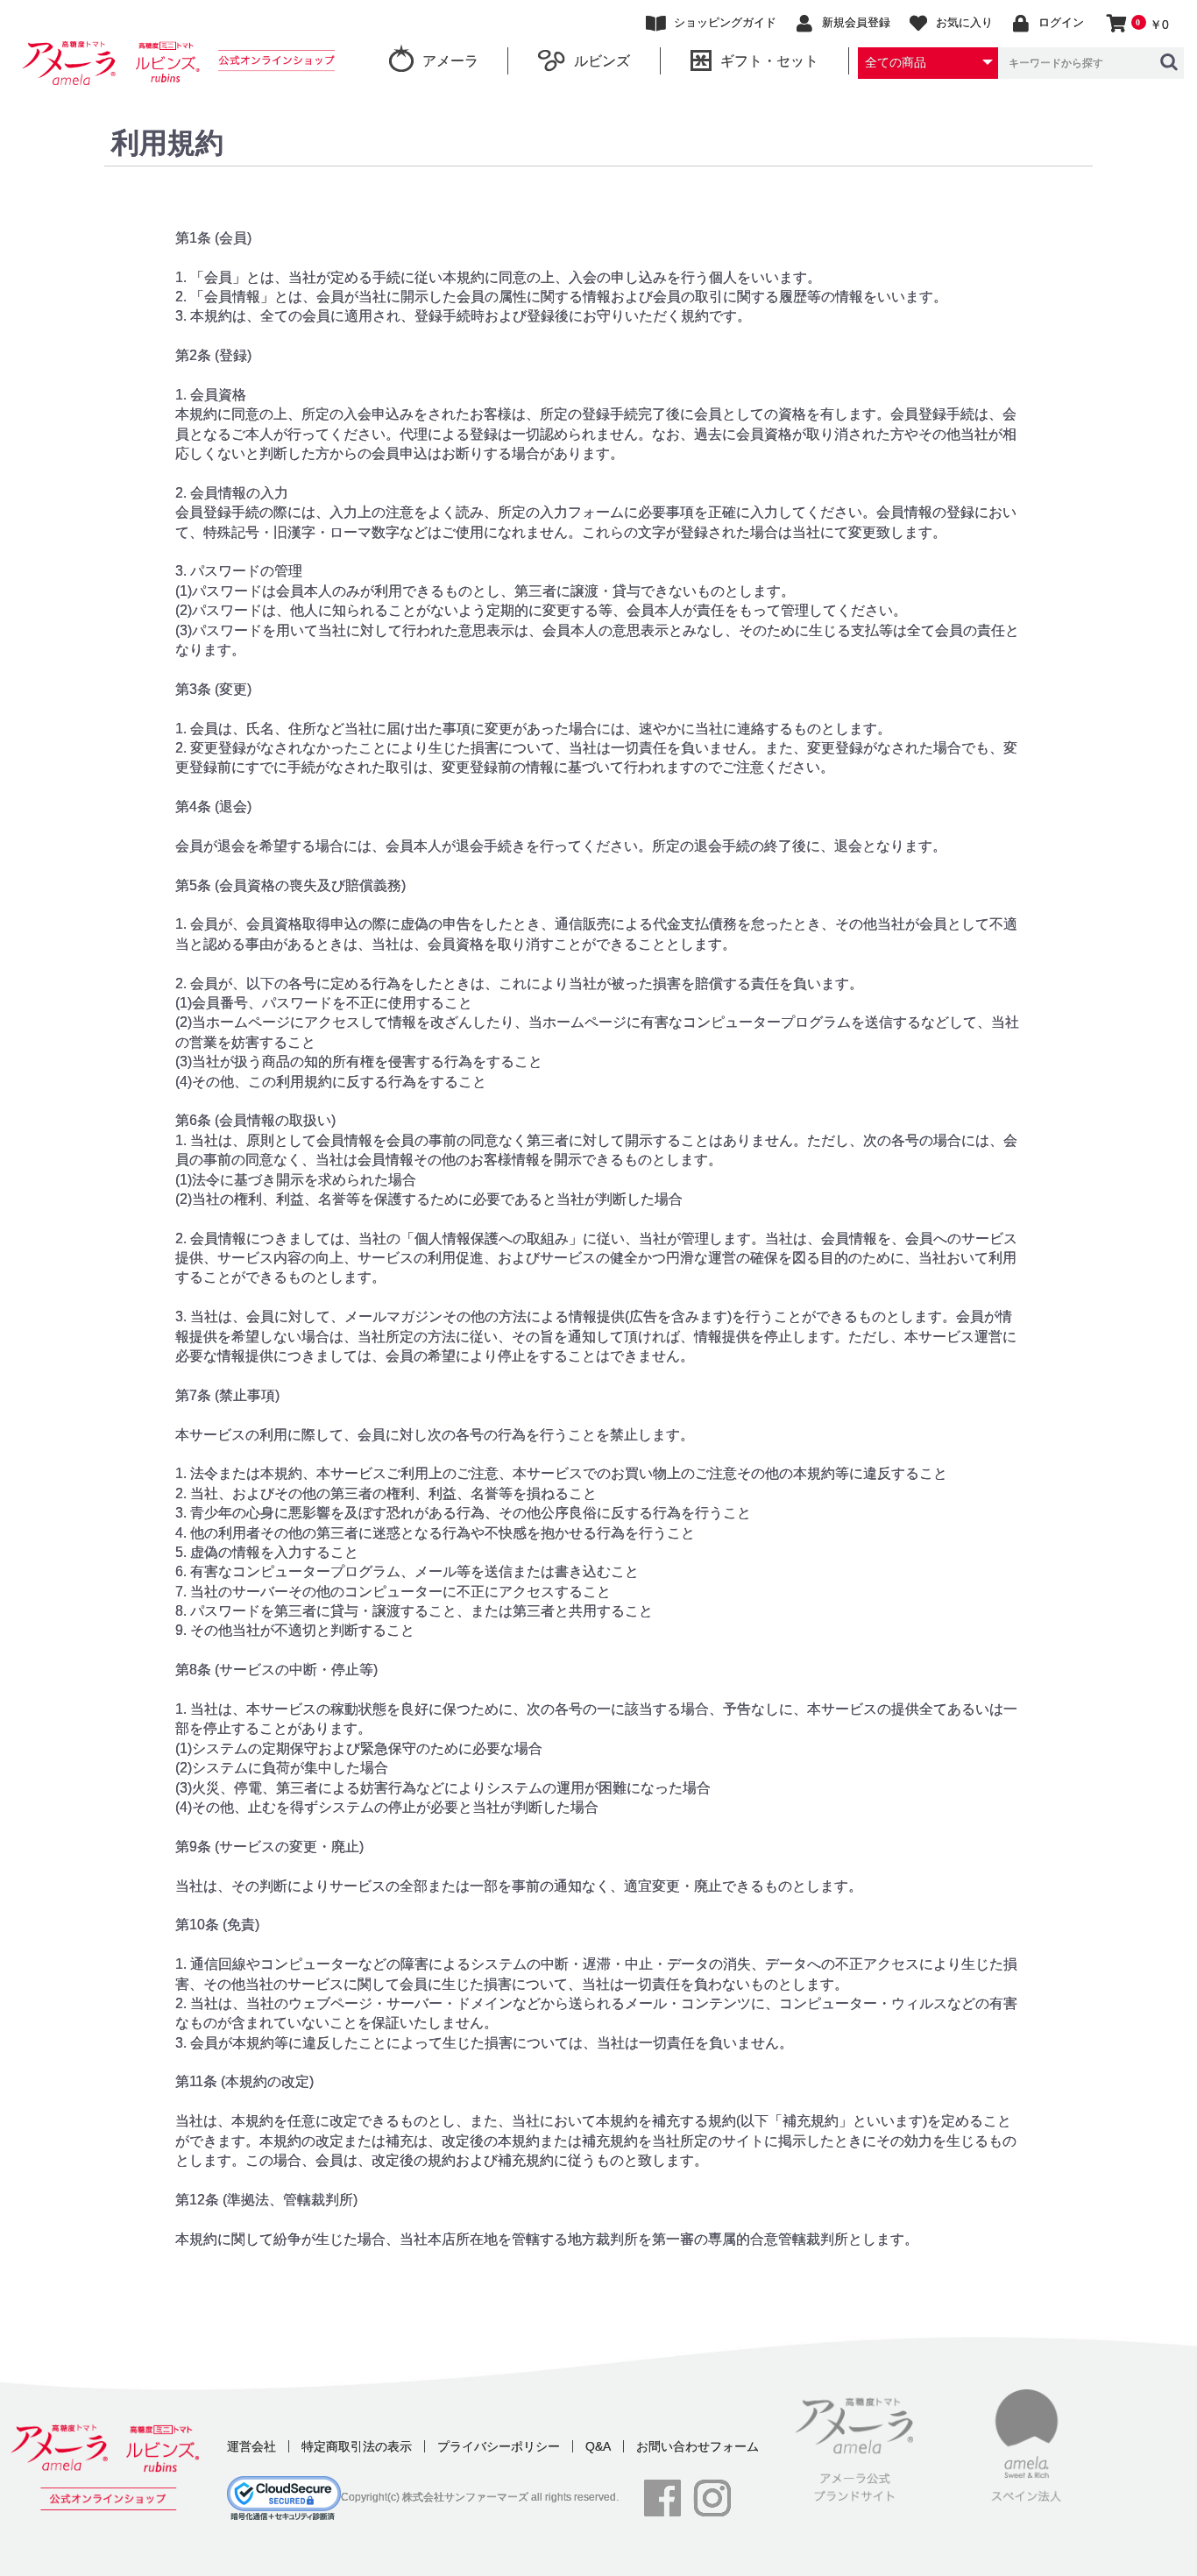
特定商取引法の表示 (357, 2446)
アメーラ (450, 61)
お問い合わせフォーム (698, 2446)
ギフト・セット (769, 61)
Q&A (598, 2446)
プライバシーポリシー (499, 2446)
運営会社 (251, 2446)
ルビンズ (602, 61)
